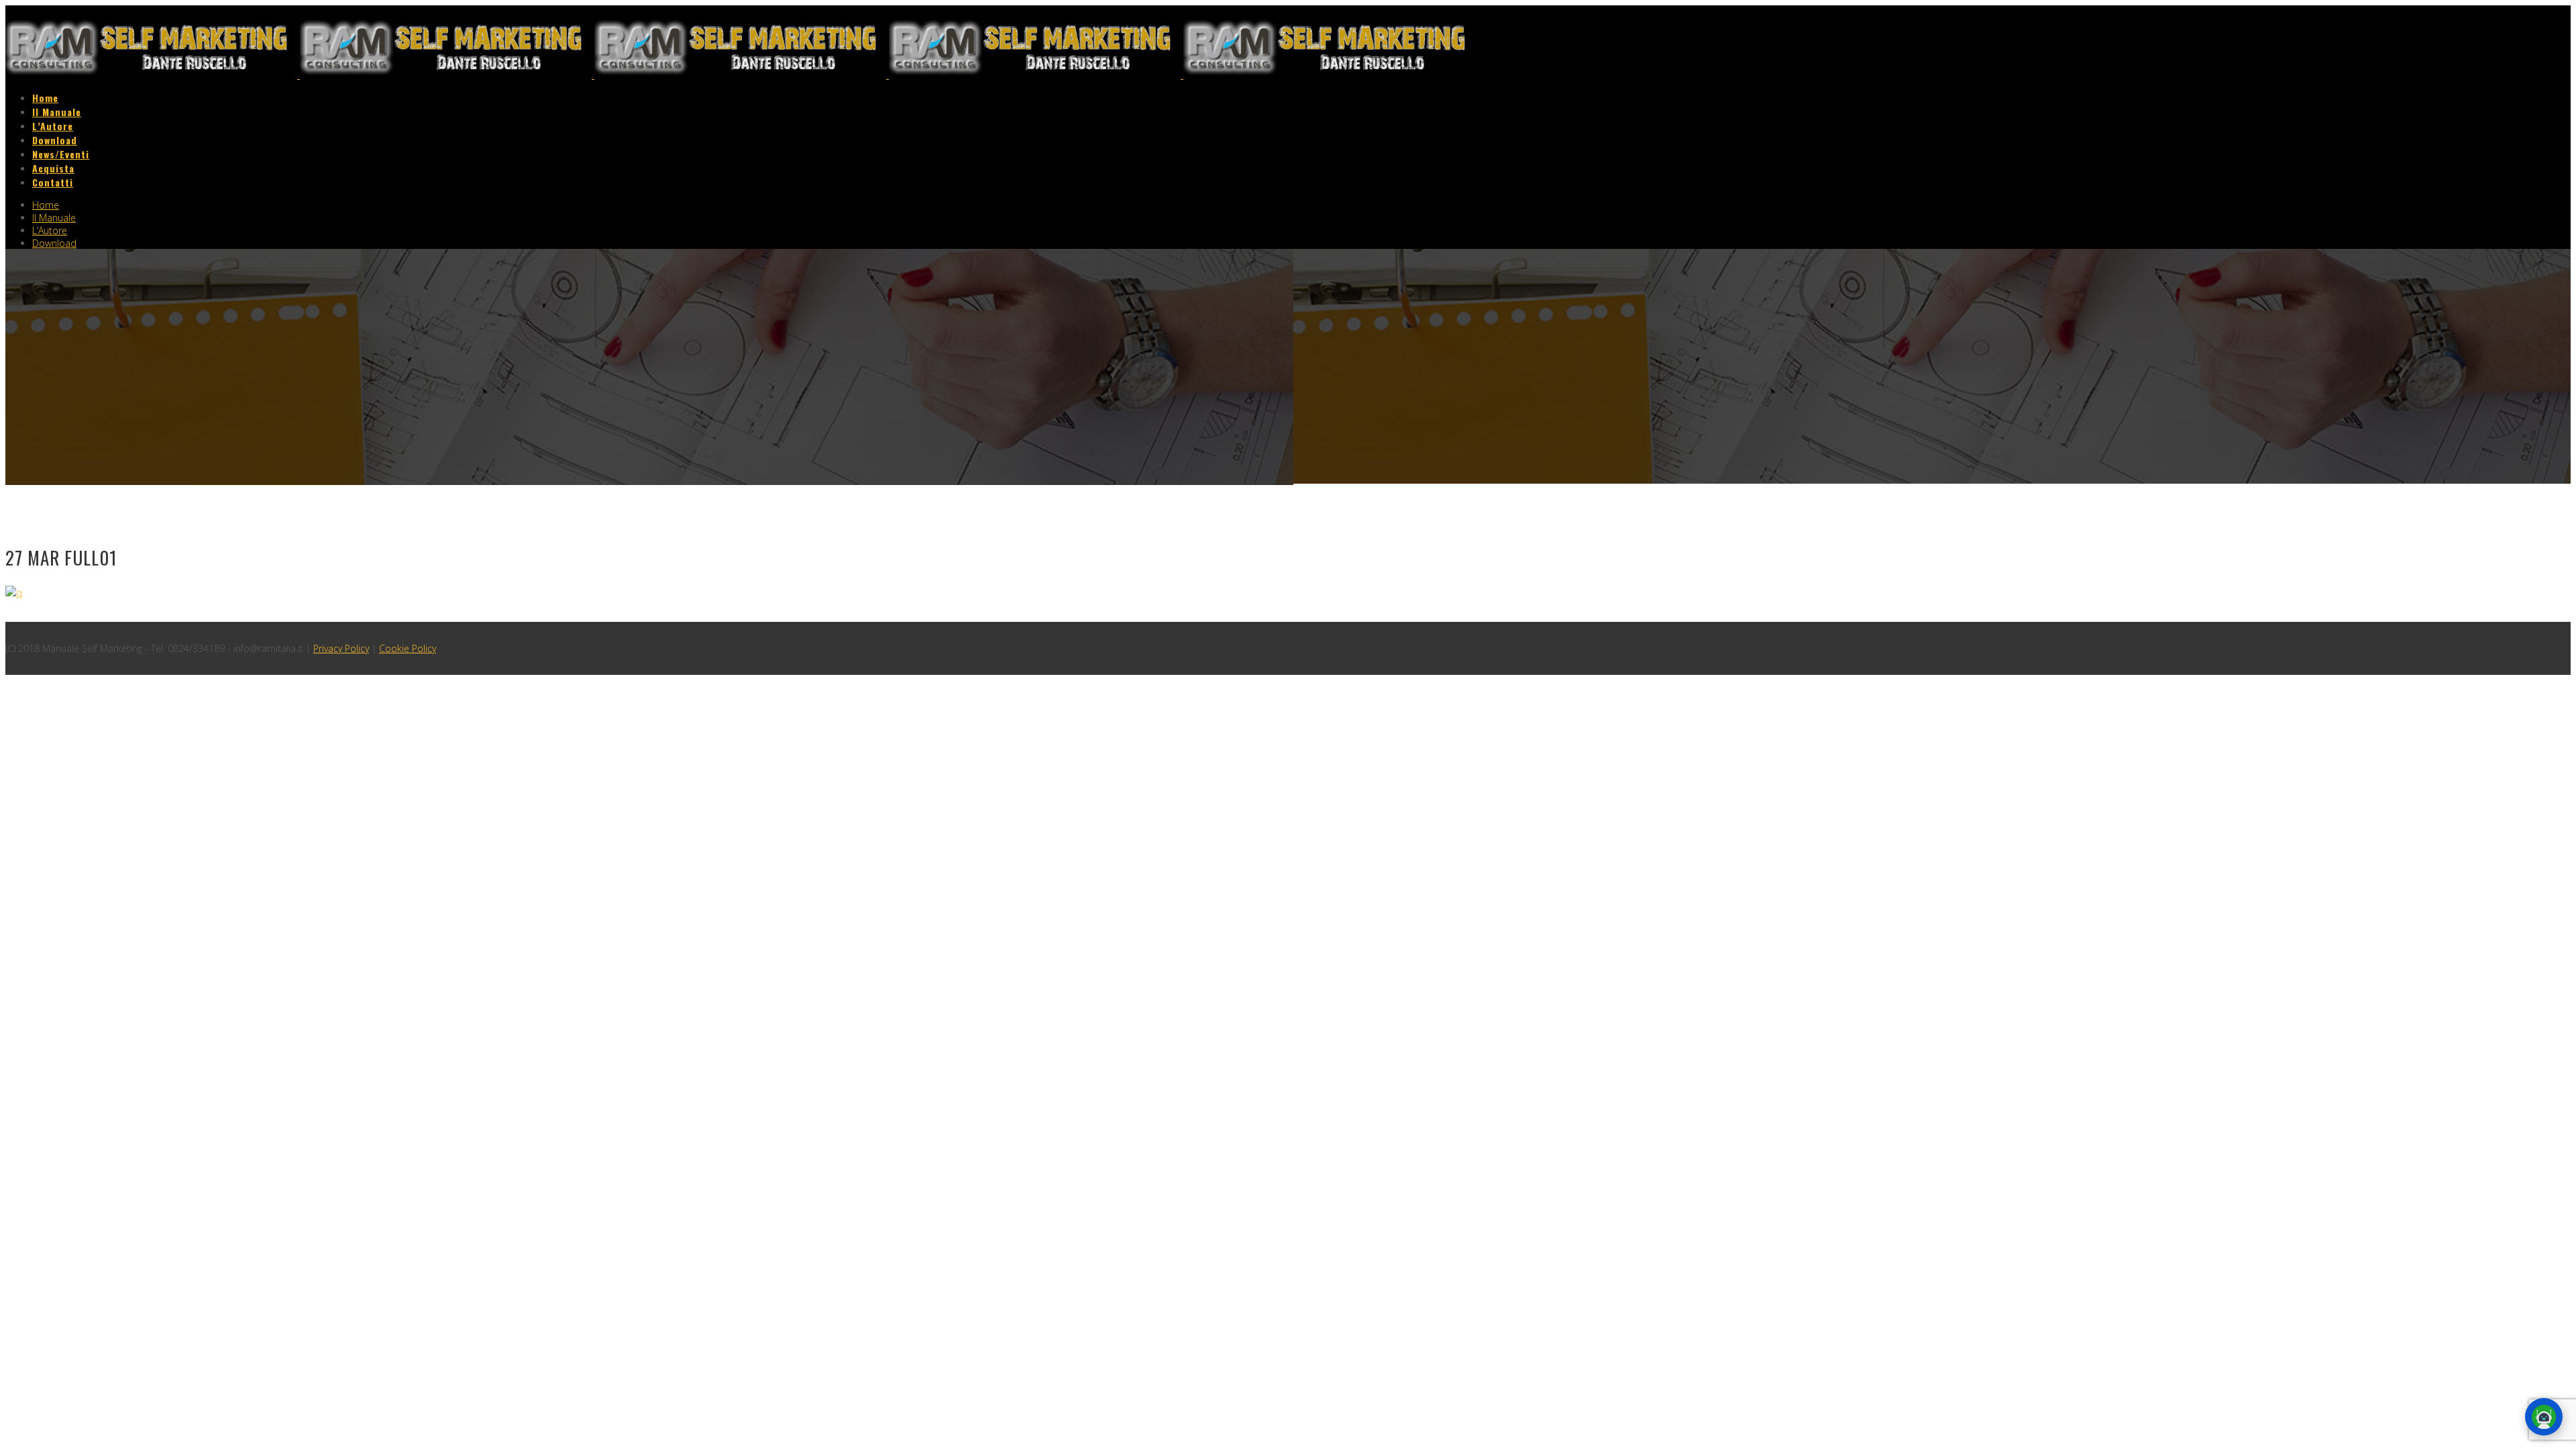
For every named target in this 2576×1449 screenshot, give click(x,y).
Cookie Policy (408, 648)
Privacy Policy (341, 648)
